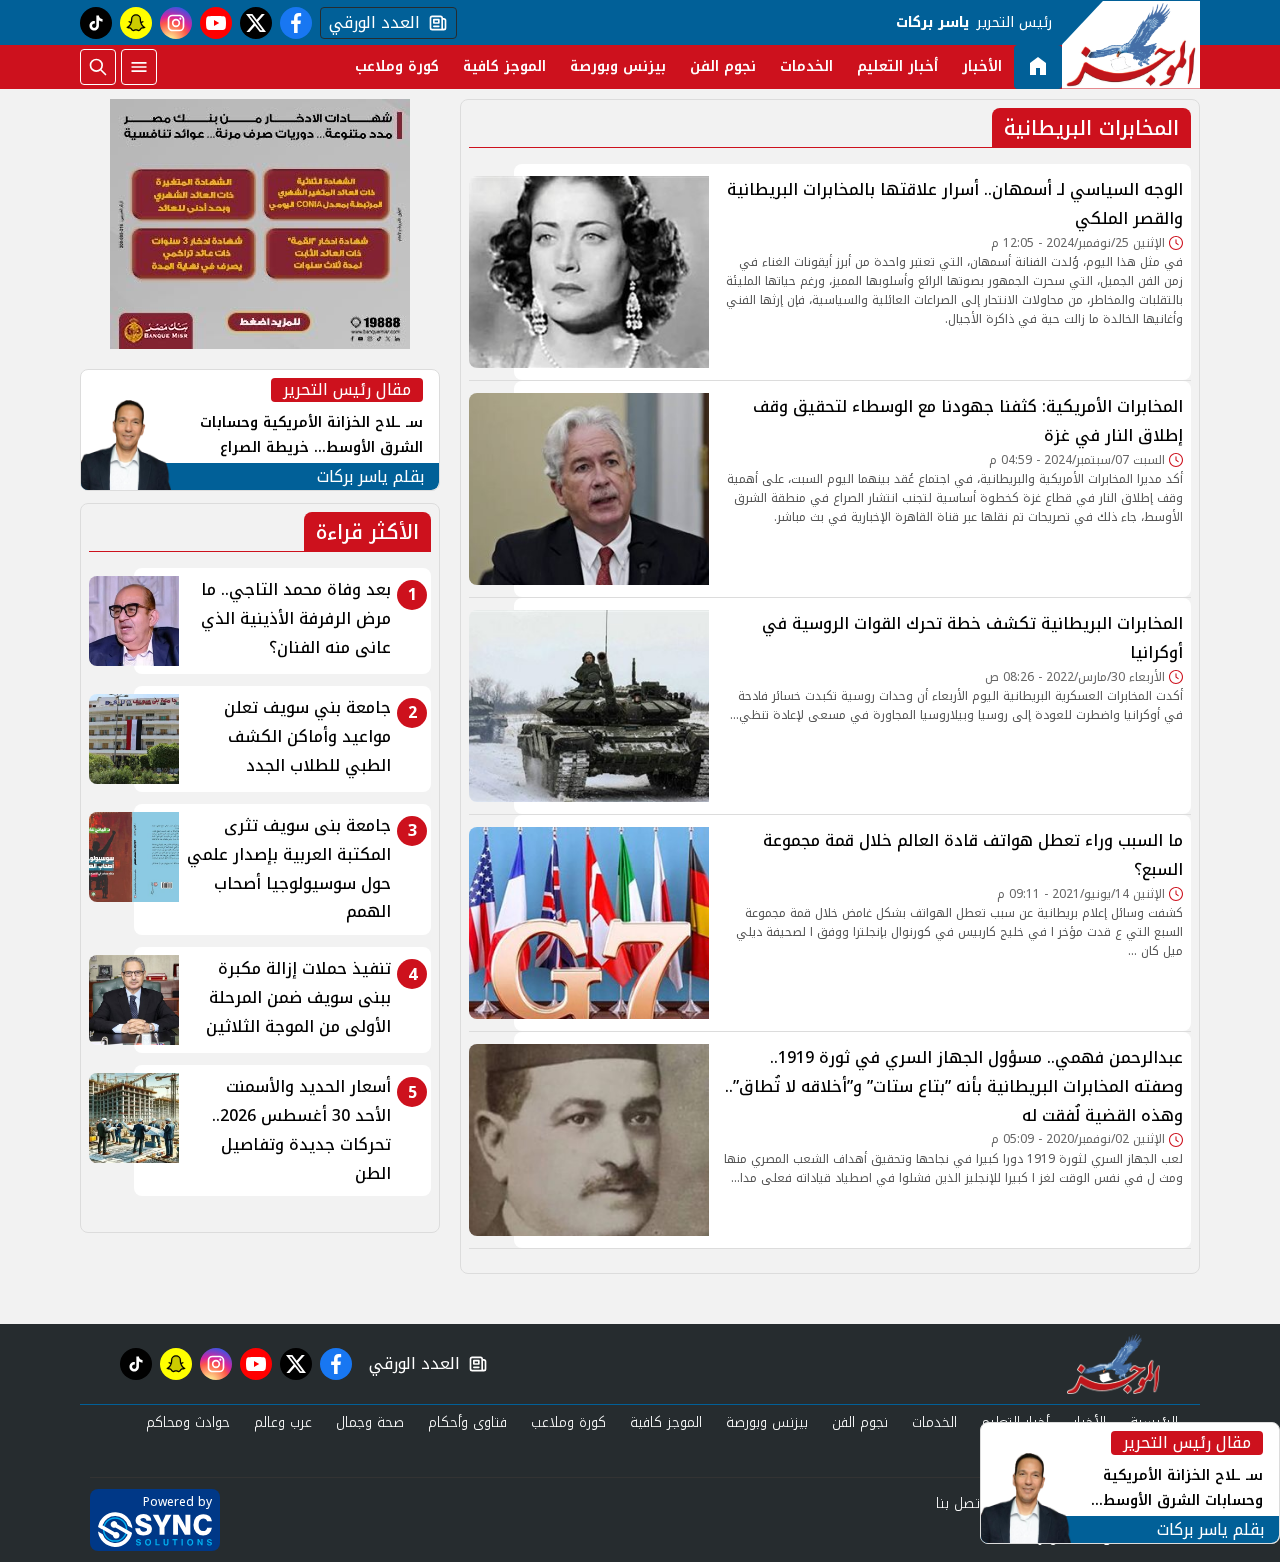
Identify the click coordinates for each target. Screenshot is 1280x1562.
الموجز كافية (504, 66)
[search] (98, 67)
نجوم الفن (723, 66)
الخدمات (806, 66)
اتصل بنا (959, 1503)
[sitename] (1113, 1364)
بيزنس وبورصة (618, 66)
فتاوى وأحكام (467, 1422)
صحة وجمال (370, 1422)
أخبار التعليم (897, 66)
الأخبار (982, 66)
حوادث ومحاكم (188, 1422)
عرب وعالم (283, 1422)
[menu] (139, 67)
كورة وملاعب (397, 66)
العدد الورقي (370, 23)
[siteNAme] (1131, 45)
